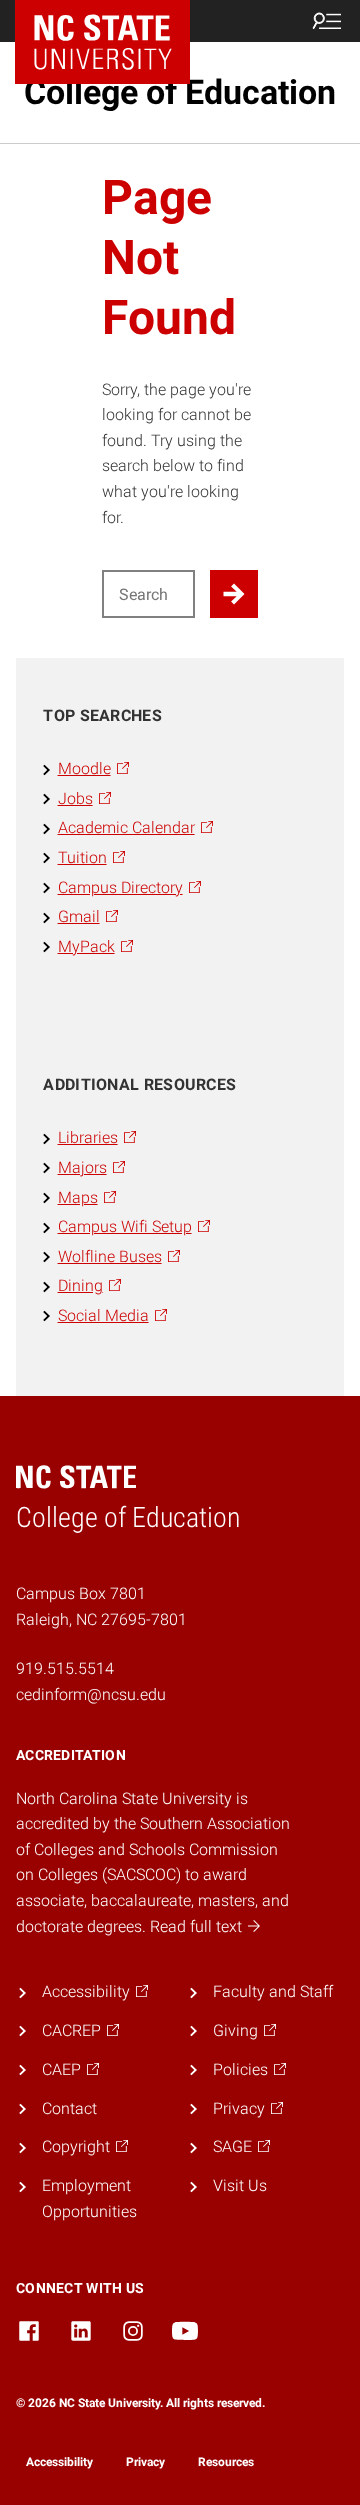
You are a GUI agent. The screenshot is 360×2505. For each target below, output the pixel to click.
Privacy (145, 2462)
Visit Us (240, 2185)
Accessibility (59, 2462)
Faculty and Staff (273, 1991)
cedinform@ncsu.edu (91, 1694)
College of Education (180, 92)
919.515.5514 (65, 1668)
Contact (69, 2108)
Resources (226, 2462)
